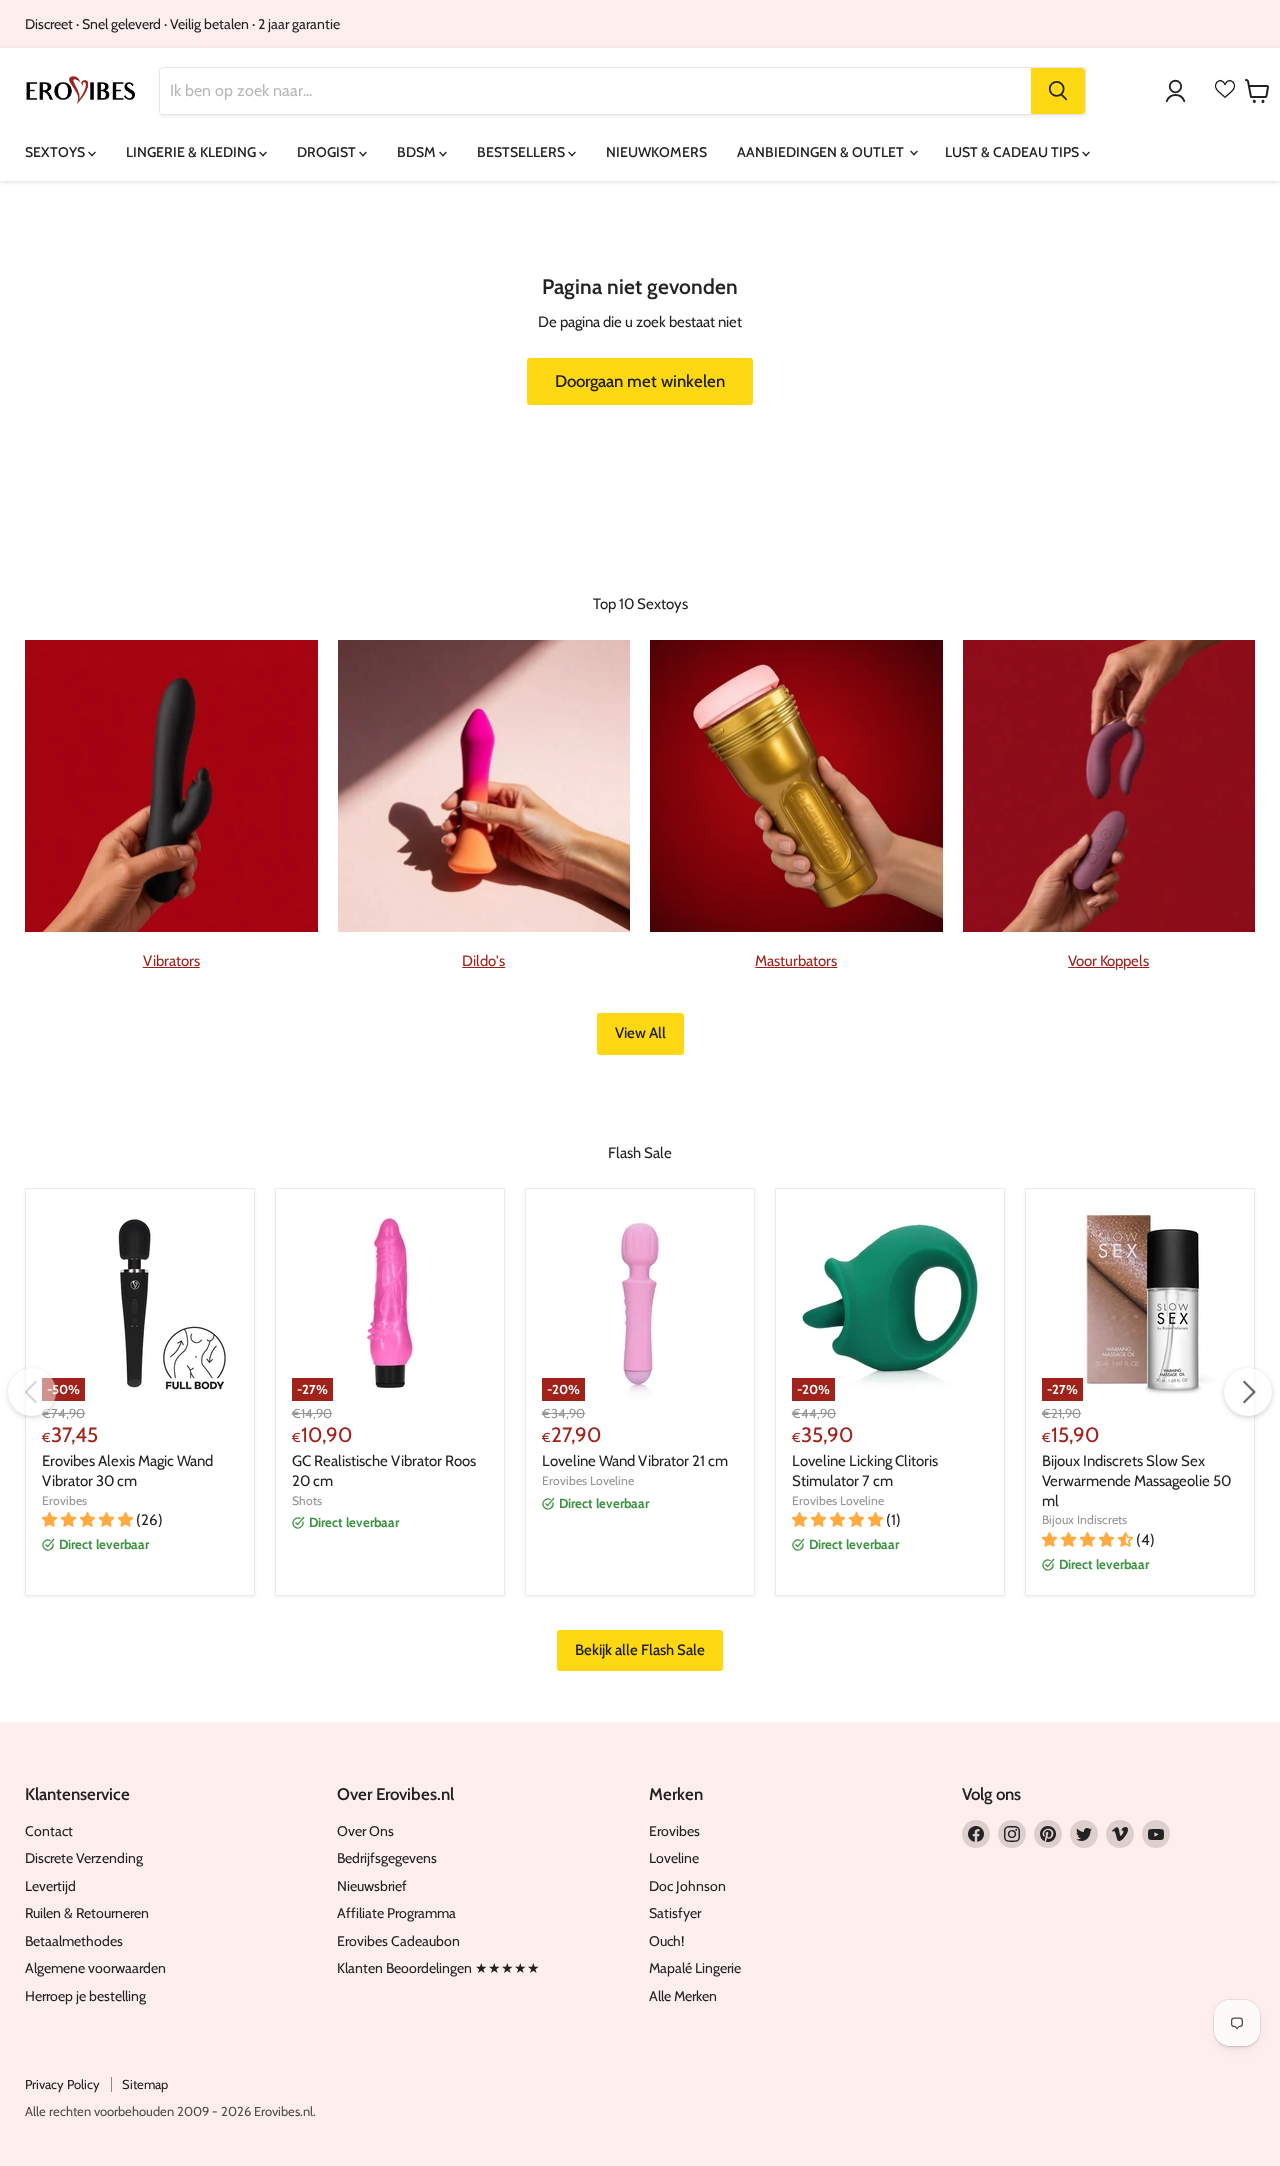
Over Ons (365, 1831)
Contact (49, 1831)
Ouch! (666, 1941)
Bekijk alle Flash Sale (640, 1650)
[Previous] (32, 1392)
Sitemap (145, 2084)
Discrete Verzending (84, 1858)
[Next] (1248, 1392)
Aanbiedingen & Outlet (822, 152)
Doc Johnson (687, 1886)
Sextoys (56, 152)
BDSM (418, 152)
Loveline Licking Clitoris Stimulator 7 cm (865, 1471)
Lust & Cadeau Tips (1013, 152)
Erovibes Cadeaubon (398, 1941)
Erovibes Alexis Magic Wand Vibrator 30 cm (127, 1471)
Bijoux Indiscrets (1084, 1519)
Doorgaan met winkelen (640, 381)
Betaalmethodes (74, 1941)
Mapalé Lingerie (695, 1968)
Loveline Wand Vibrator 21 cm (635, 1461)
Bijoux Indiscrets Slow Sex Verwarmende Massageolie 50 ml (1136, 1480)
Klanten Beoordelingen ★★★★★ (438, 1968)
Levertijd (50, 1886)
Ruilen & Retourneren (87, 1913)
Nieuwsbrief (372, 1886)
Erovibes (64, 1500)
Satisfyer (675, 1913)
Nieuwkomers (656, 152)
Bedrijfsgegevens (387, 1858)
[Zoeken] (1058, 91)
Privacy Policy (62, 2084)
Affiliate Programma (396, 1913)
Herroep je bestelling (85, 1996)
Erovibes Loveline (588, 1480)
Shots (307, 1500)
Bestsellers (522, 152)
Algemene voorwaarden (95, 1968)
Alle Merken (683, 1996)
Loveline (674, 1858)
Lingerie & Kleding (192, 152)
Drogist (328, 152)
